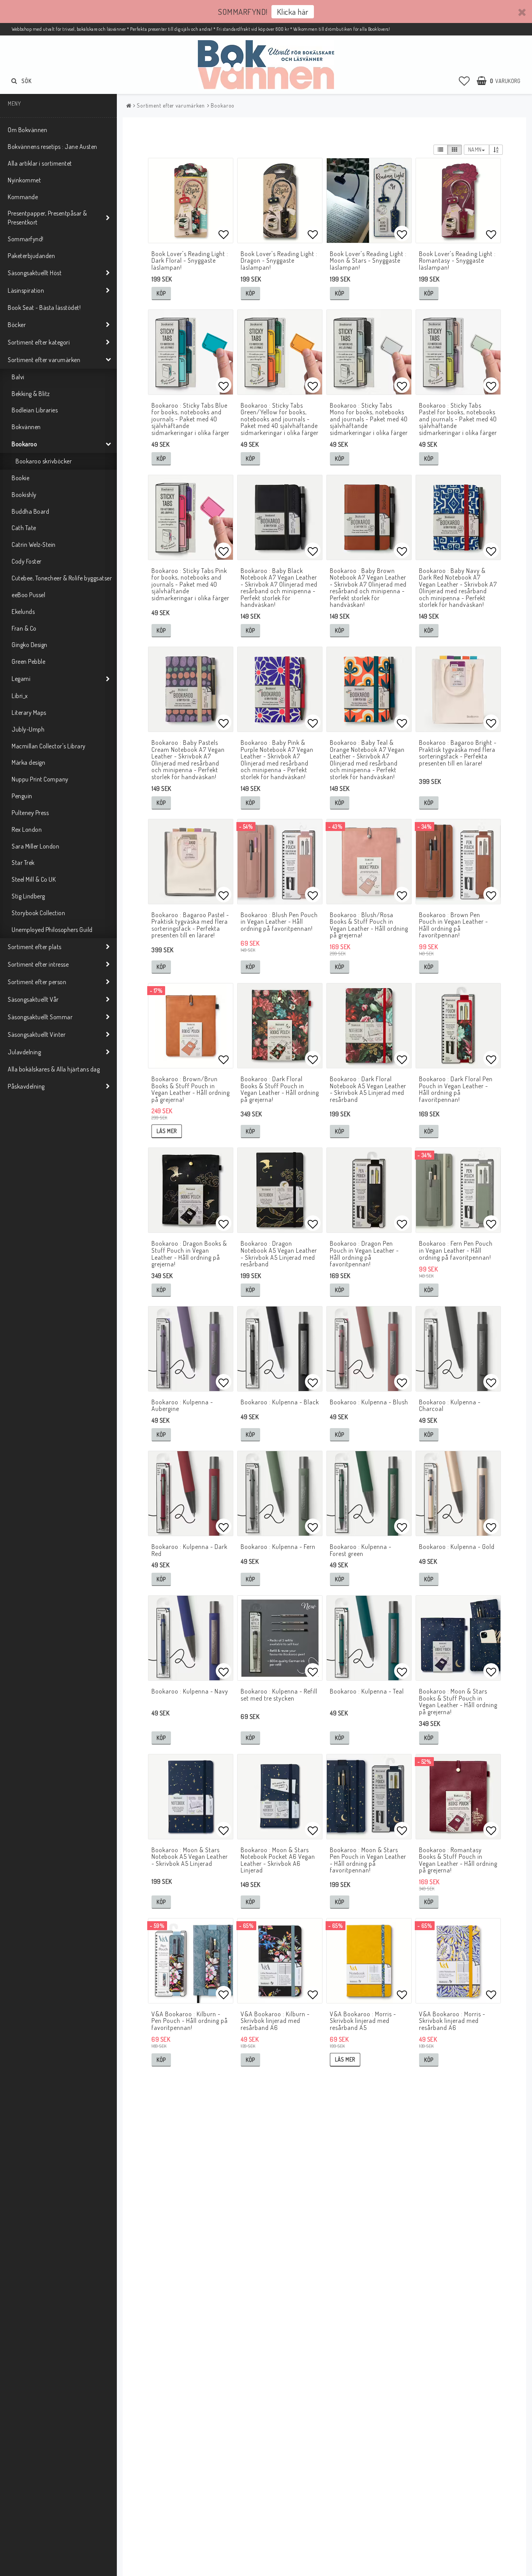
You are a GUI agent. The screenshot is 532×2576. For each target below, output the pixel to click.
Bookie (20, 478)
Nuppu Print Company (40, 779)
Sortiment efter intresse (38, 964)
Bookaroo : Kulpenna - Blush (369, 1402)
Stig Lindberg (28, 896)
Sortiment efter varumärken (44, 360)
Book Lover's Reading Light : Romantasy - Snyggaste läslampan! (457, 261)
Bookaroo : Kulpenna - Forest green (361, 1550)
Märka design (28, 762)
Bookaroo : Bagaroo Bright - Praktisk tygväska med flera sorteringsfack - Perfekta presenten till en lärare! (458, 753)
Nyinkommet (24, 180)
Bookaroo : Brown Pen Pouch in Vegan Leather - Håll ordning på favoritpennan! (454, 925)
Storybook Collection (38, 913)
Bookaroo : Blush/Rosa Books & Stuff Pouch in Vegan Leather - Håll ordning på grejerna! (369, 925)
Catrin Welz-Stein (34, 545)
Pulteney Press (30, 813)
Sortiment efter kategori (39, 342)
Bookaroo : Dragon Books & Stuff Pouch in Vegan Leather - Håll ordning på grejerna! (189, 1254)
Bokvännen (26, 427)
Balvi (18, 377)
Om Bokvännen (27, 130)
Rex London (27, 829)
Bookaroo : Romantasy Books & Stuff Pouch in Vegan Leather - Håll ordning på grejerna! (458, 1860)
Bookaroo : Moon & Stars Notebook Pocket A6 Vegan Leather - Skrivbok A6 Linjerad (278, 1860)
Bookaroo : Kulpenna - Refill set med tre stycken (279, 1695)
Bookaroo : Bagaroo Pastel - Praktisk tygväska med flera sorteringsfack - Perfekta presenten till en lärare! (190, 925)
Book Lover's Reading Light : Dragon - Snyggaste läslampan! (279, 261)
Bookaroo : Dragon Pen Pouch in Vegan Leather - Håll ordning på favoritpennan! (364, 1254)
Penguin (22, 796)
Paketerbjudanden (31, 256)
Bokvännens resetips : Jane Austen (53, 147)
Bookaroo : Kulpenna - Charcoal (450, 1406)
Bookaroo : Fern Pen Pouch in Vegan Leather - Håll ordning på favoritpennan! (456, 1250)
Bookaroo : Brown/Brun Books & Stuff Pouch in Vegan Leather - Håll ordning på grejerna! (191, 1089)
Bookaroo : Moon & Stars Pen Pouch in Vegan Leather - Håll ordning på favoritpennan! (368, 1860)
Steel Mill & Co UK (34, 879)
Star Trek (23, 863)
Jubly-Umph (28, 729)
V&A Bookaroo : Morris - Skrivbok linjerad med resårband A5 (363, 2021)
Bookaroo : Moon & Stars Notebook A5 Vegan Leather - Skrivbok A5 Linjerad (190, 1857)
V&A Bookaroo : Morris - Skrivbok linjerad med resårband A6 (452, 2021)
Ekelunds (23, 612)
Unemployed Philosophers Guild (52, 930)
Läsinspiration (26, 290)
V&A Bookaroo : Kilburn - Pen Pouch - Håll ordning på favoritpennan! (190, 2021)
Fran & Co (24, 628)
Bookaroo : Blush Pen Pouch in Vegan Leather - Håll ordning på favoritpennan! (279, 922)
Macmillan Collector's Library (49, 746)
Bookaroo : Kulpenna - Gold (457, 1547)
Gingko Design (30, 645)
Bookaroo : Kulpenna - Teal (367, 1691)
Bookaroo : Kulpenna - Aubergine (182, 1406)
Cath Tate (24, 528)
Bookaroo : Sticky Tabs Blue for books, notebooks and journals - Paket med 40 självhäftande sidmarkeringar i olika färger (190, 419)
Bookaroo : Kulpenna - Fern (278, 1547)
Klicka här (293, 11)
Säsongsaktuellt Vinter (37, 1034)
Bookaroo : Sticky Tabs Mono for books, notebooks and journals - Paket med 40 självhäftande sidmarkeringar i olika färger (369, 419)
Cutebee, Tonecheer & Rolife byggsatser (62, 578)
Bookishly (24, 495)
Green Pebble (28, 661)
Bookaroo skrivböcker (44, 461)
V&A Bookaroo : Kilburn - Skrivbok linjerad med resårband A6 (275, 2021)
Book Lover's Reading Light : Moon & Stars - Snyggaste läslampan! (368, 261)
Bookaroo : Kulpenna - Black (280, 1402)
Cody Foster (27, 561)
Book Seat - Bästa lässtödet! (44, 308)
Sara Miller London (35, 846)
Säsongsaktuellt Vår (33, 999)
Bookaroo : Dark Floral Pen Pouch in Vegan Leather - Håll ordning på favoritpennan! (456, 1089)
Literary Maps (29, 713)
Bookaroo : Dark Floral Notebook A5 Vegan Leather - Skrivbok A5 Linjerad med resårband (368, 1089)
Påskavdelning (26, 1086)
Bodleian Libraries (35, 410)
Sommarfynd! (26, 239)
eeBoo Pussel (28, 595)
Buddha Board (30, 511)
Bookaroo (24, 444)
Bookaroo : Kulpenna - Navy (190, 1691)
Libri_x (20, 696)
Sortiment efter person (37, 982)
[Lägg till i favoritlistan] (191, 201)
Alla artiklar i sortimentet (40, 163)
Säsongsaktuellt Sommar (40, 1017)
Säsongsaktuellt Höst (35, 273)
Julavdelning (24, 1052)
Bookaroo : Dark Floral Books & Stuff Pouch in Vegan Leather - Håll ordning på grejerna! (280, 1089)
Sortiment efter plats (35, 947)
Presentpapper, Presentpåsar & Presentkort (48, 218)
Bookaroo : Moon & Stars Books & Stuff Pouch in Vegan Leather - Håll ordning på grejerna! (458, 1702)
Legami (21, 679)
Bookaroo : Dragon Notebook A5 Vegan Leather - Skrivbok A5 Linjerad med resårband (279, 1254)
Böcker (17, 325)
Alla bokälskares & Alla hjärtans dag (54, 1069)
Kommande (23, 197)
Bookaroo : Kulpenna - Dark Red (189, 1550)
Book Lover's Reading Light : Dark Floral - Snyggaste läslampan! (190, 261)
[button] (464, 81)
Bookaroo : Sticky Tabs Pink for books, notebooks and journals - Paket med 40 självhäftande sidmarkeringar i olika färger (190, 584)
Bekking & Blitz (31, 394)
